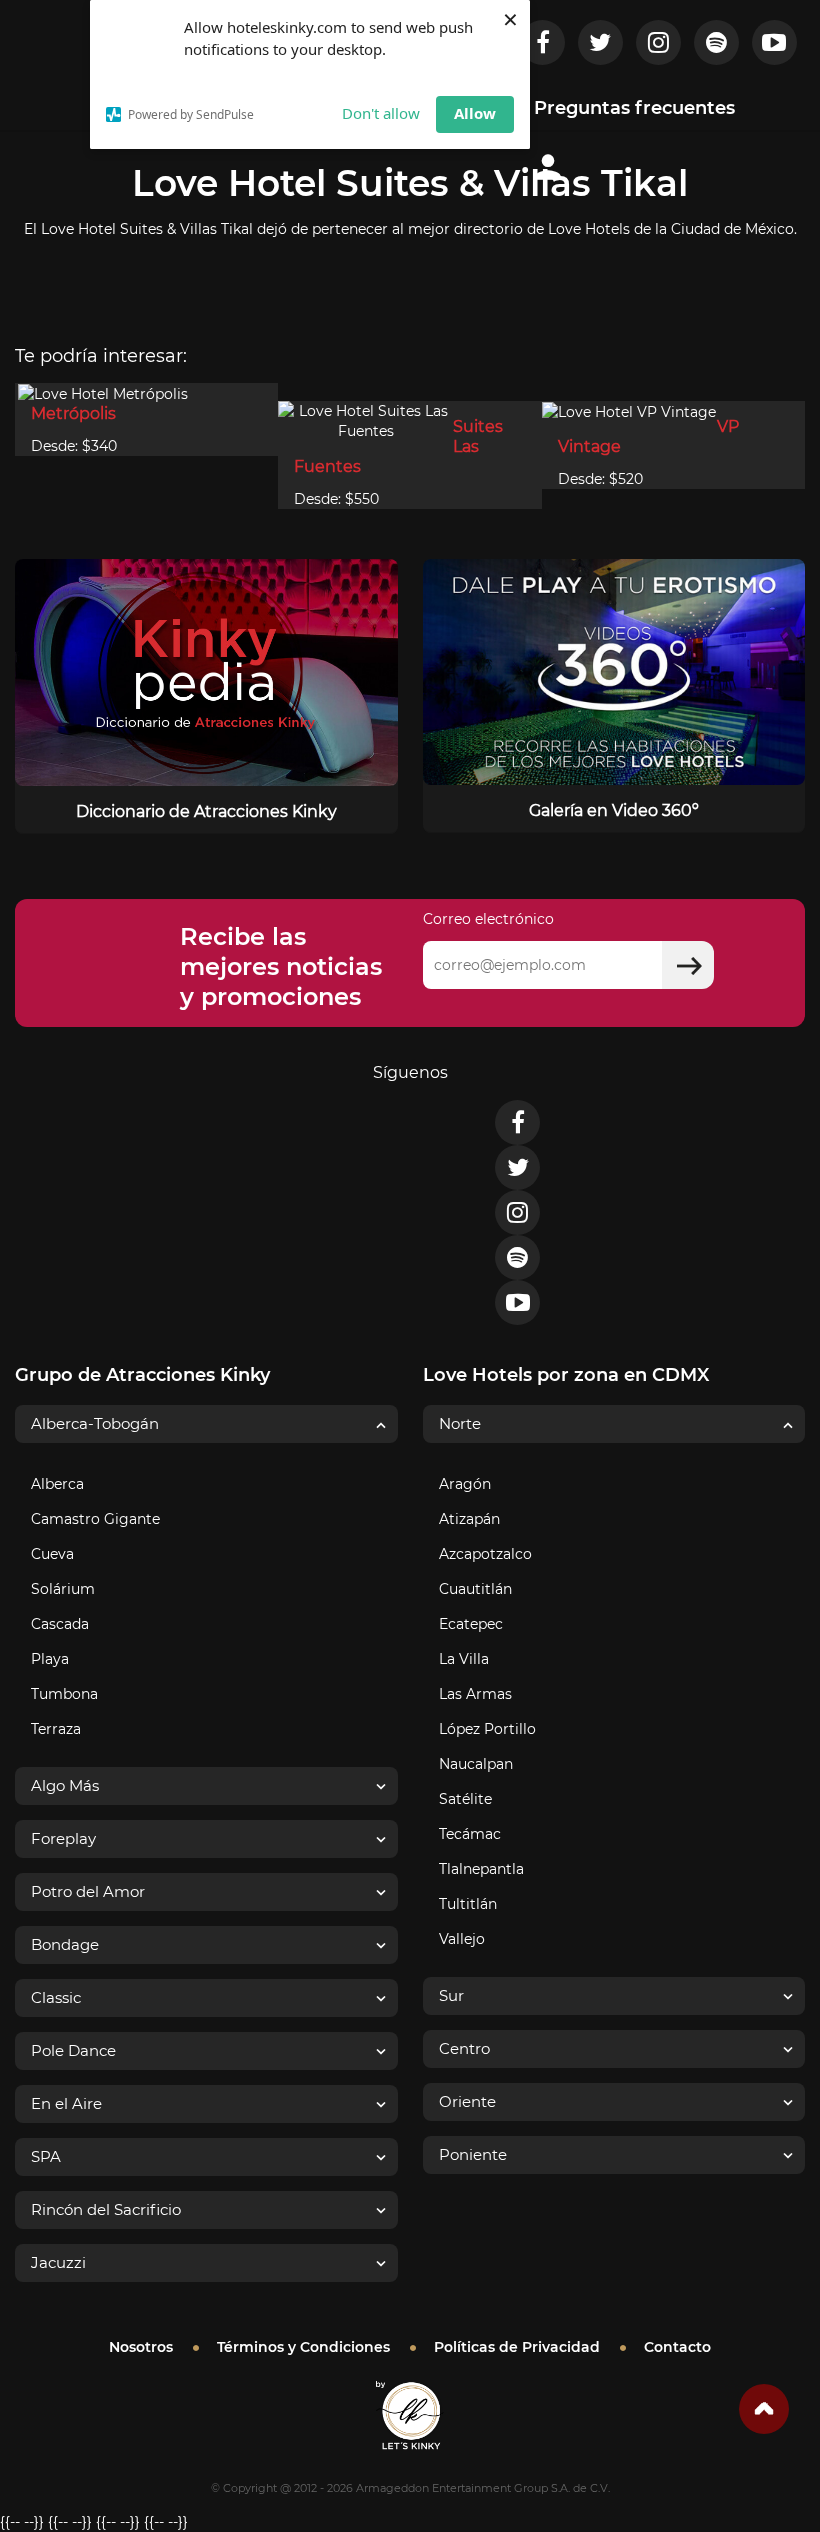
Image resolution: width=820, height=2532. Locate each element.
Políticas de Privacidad (517, 2347)
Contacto (677, 2347)
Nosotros (141, 2347)
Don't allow (381, 113)
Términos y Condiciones (303, 2347)
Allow (475, 113)
